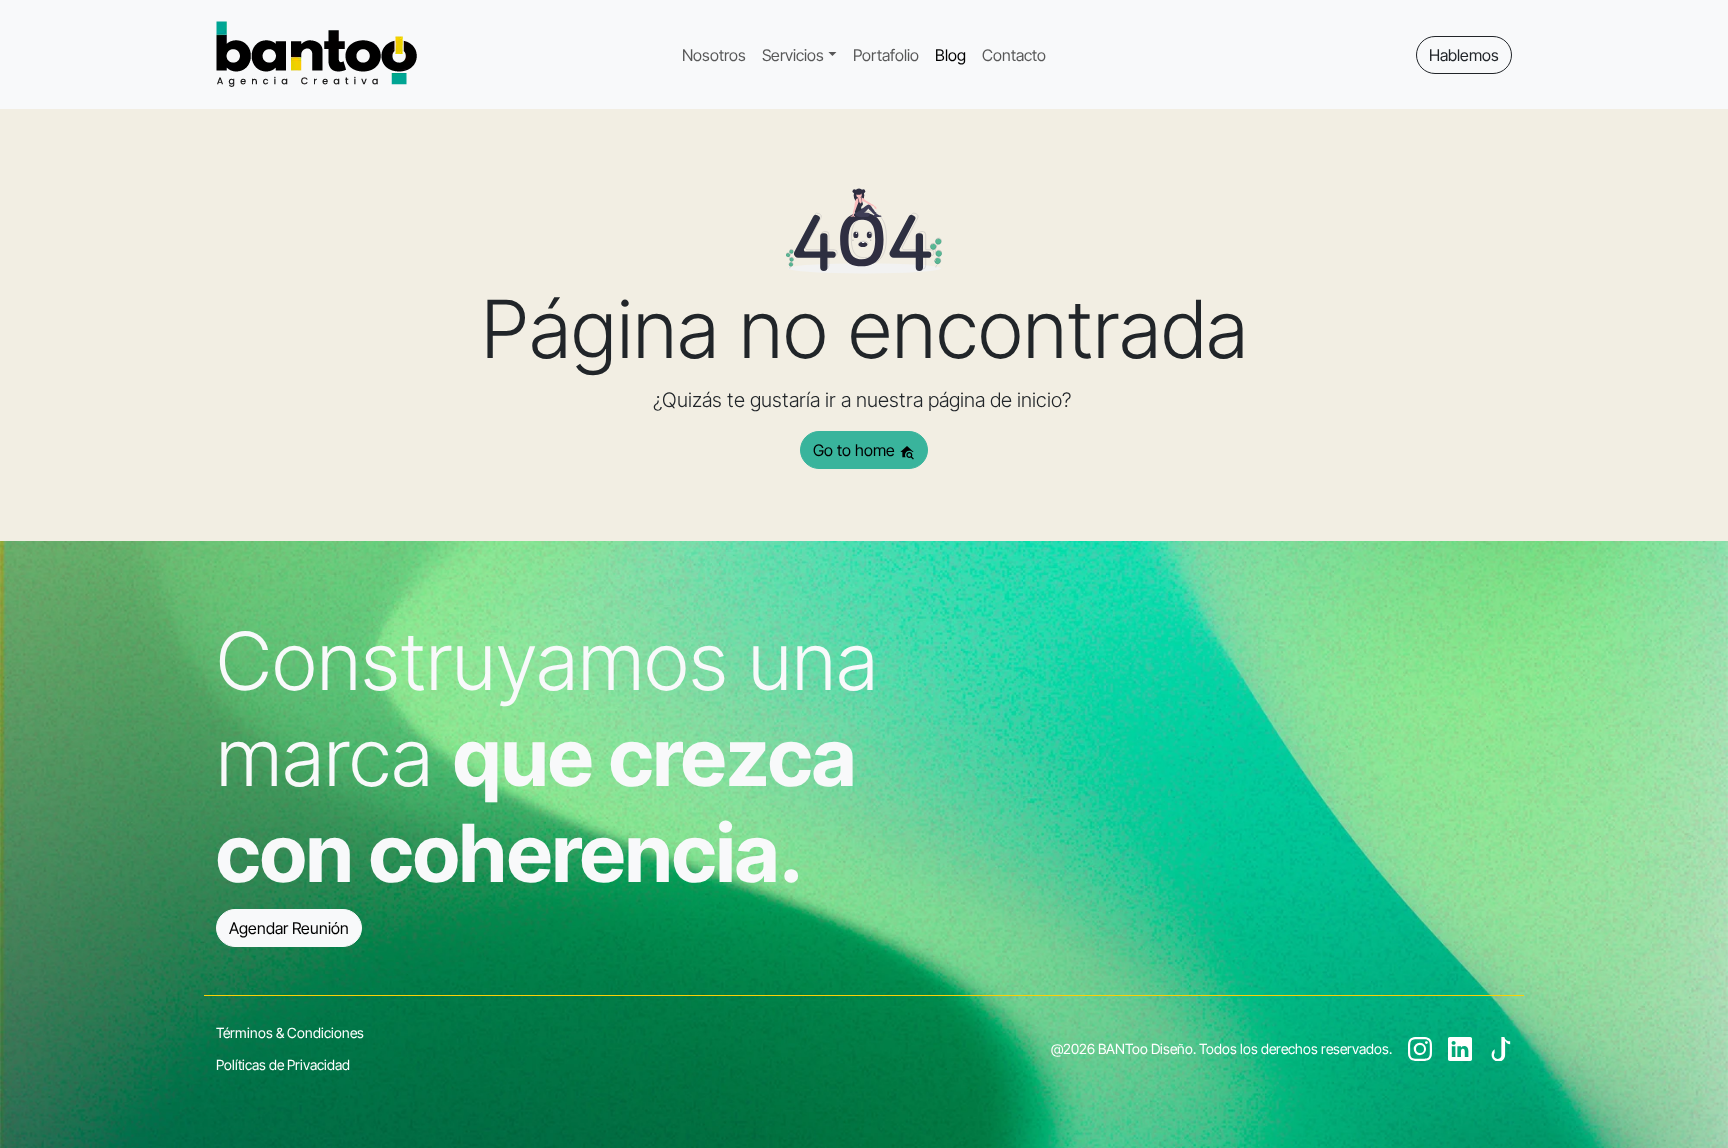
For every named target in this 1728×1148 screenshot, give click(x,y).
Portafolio (886, 55)
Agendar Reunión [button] (289, 928)
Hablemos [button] (1464, 55)
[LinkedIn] (1460, 1048)
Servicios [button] (793, 55)
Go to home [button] (856, 450)
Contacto (1014, 55)
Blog (950, 55)
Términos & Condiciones (290, 1032)
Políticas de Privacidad (283, 1064)
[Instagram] (1420, 1048)
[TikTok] (1500, 1048)
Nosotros (714, 55)
